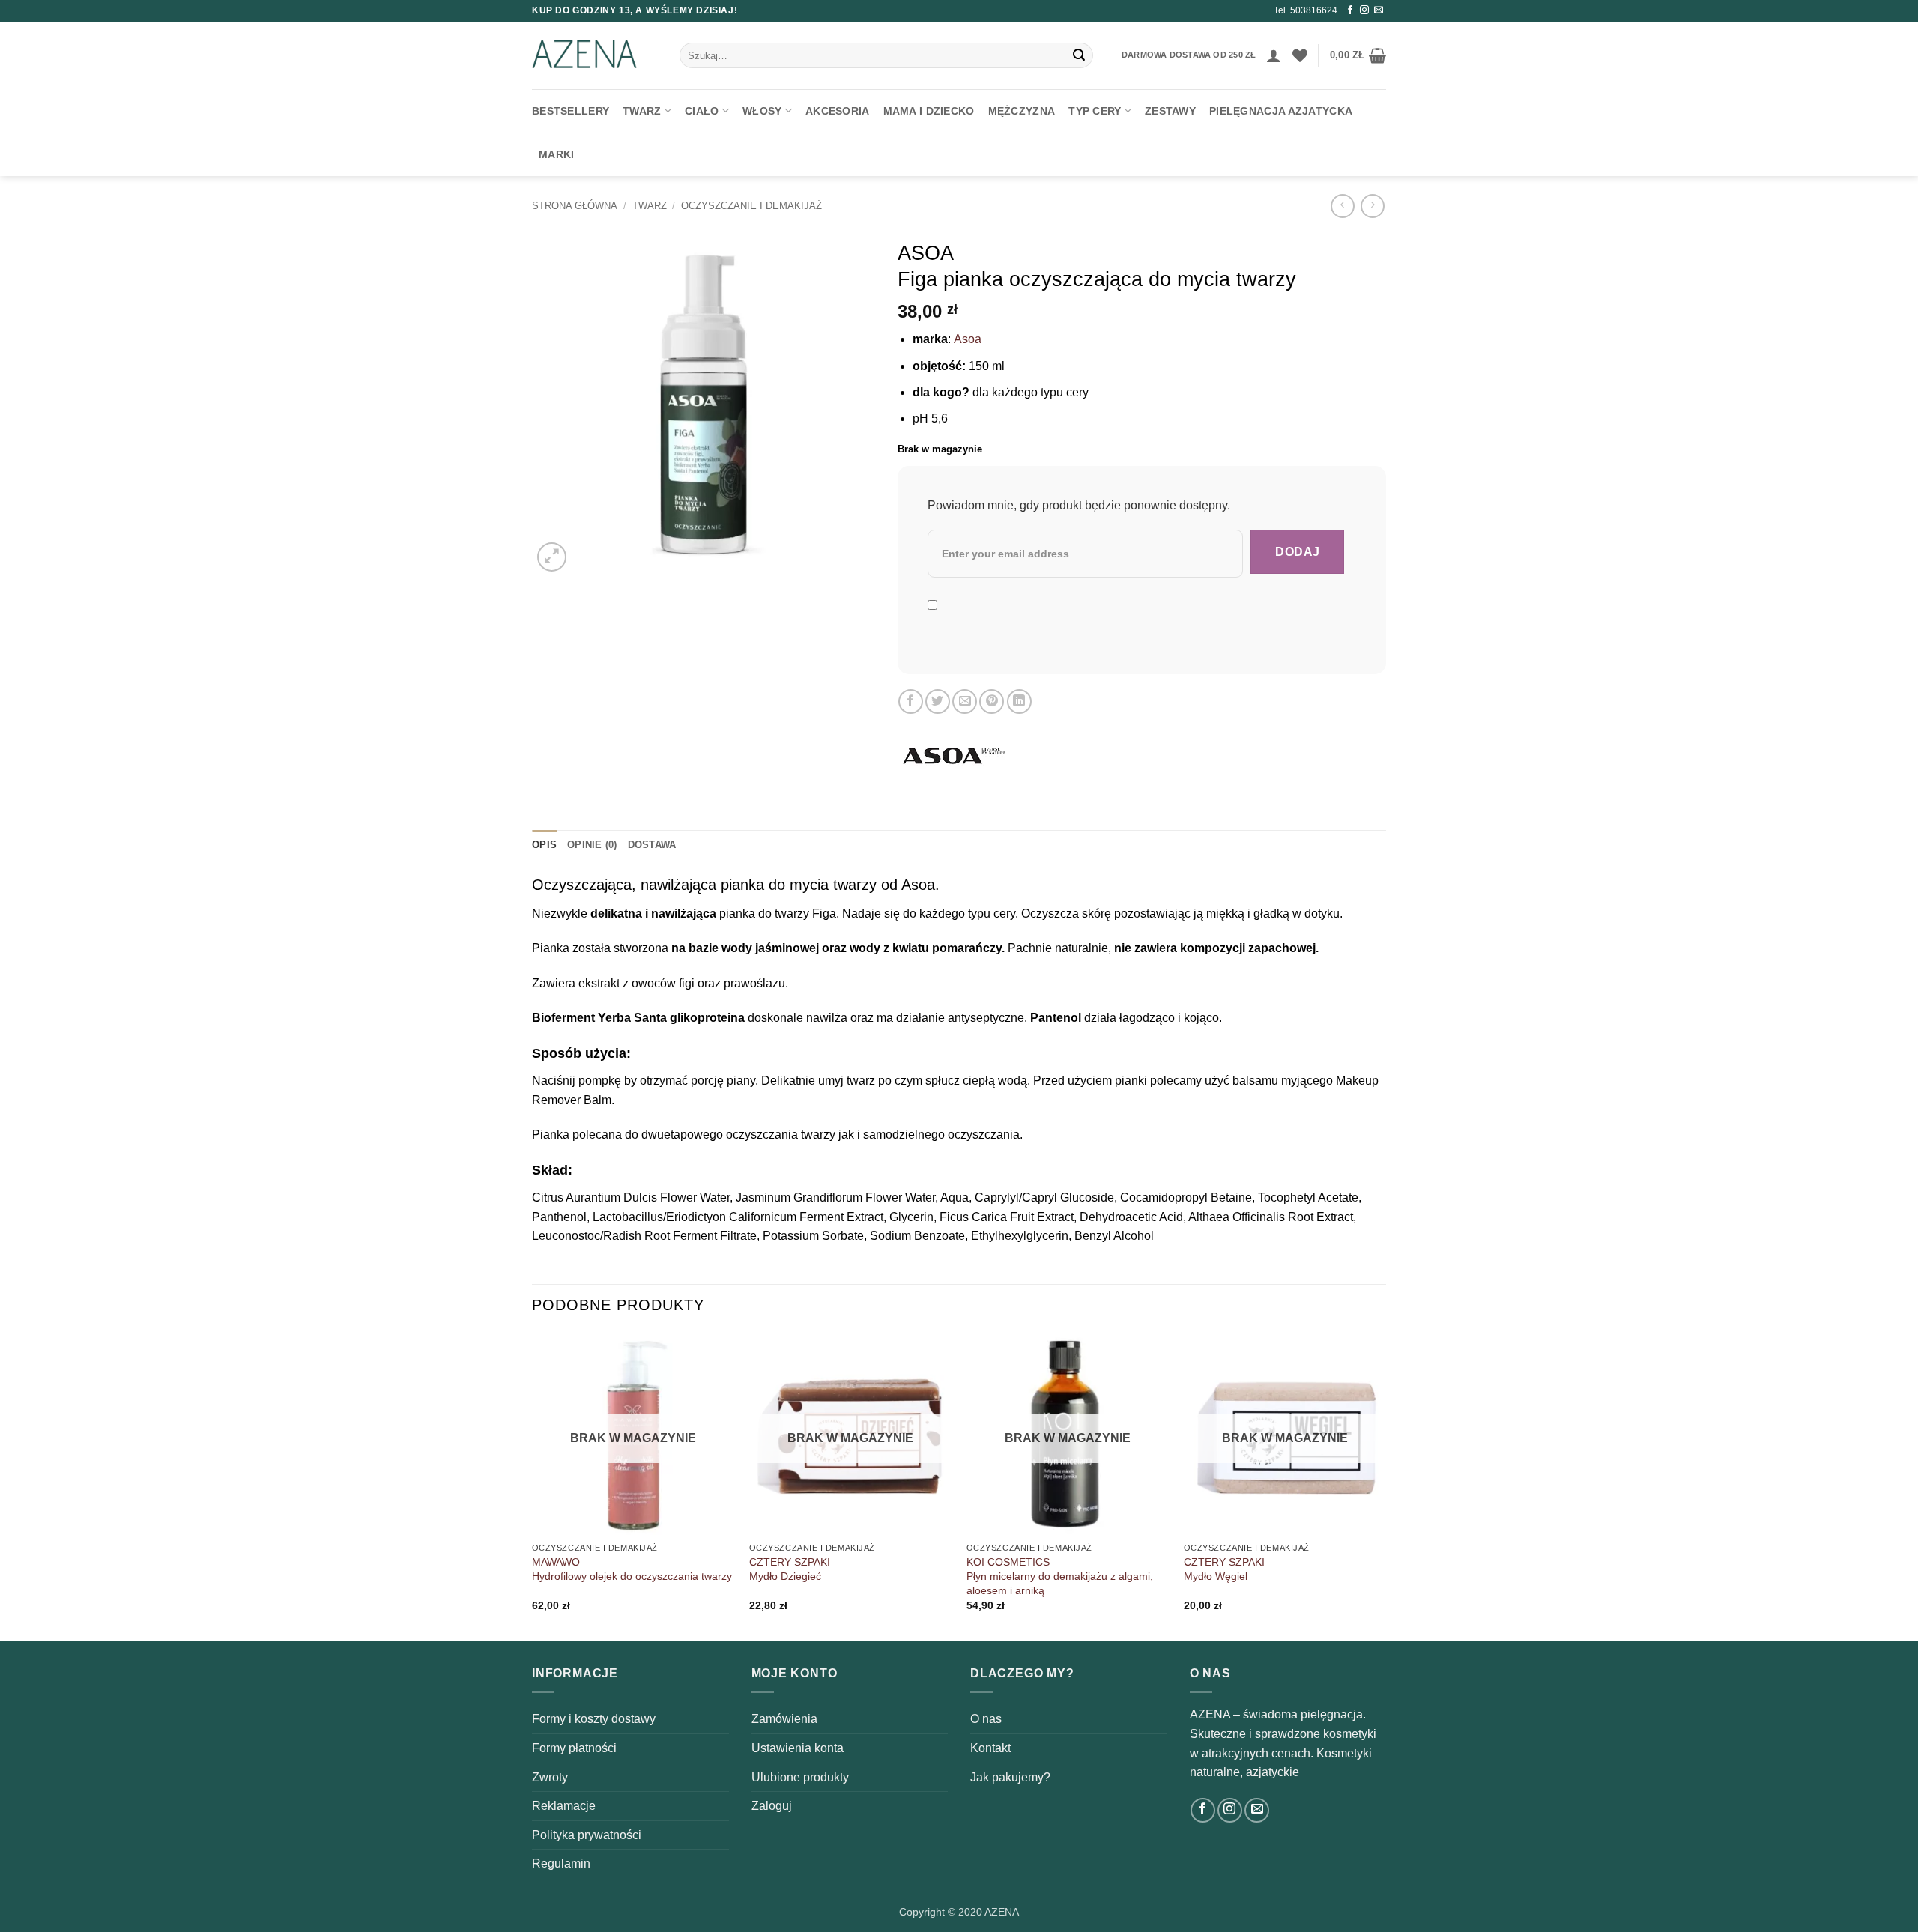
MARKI (556, 154)
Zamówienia (784, 1719)
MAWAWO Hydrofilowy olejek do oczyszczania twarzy (632, 1569)
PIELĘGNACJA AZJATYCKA (1281, 111)
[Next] (1385, 1485)
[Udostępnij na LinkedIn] (1019, 702)
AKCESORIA (838, 111)
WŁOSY (762, 111)
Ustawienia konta (798, 1748)
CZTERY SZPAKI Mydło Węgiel (1224, 1569)
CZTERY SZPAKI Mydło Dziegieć (790, 1569)
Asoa (968, 339)
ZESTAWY (1170, 111)
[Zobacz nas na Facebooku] (1350, 10)
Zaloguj (772, 1806)
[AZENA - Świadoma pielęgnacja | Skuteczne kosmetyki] (595, 55)
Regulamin (561, 1863)
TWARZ (642, 111)
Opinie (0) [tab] (592, 845)
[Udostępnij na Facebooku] (911, 702)
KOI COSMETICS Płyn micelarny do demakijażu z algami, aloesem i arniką (1060, 1576)
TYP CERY (1095, 111)
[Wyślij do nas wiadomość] (1379, 10)
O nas (986, 1719)
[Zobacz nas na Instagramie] (1364, 10)
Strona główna (575, 206)
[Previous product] (1372, 206)
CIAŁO (702, 111)
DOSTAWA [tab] (652, 845)
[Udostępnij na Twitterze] (938, 702)
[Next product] (1342, 206)
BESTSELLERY (571, 111)
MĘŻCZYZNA (1022, 111)
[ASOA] (954, 757)
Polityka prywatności (587, 1835)
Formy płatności (574, 1748)
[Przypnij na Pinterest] (992, 702)
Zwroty (550, 1777)
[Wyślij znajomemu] (965, 702)
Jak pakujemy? (1010, 1777)
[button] (1274, 55)
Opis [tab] (544, 845)
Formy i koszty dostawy (594, 1719)
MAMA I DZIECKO (929, 111)
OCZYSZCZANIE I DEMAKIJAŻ (751, 206)
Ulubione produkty (800, 1777)
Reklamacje (564, 1806)
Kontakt (990, 1748)
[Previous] (533, 1485)
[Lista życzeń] (1300, 55)
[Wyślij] (1079, 55)
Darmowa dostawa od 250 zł (1189, 55)
